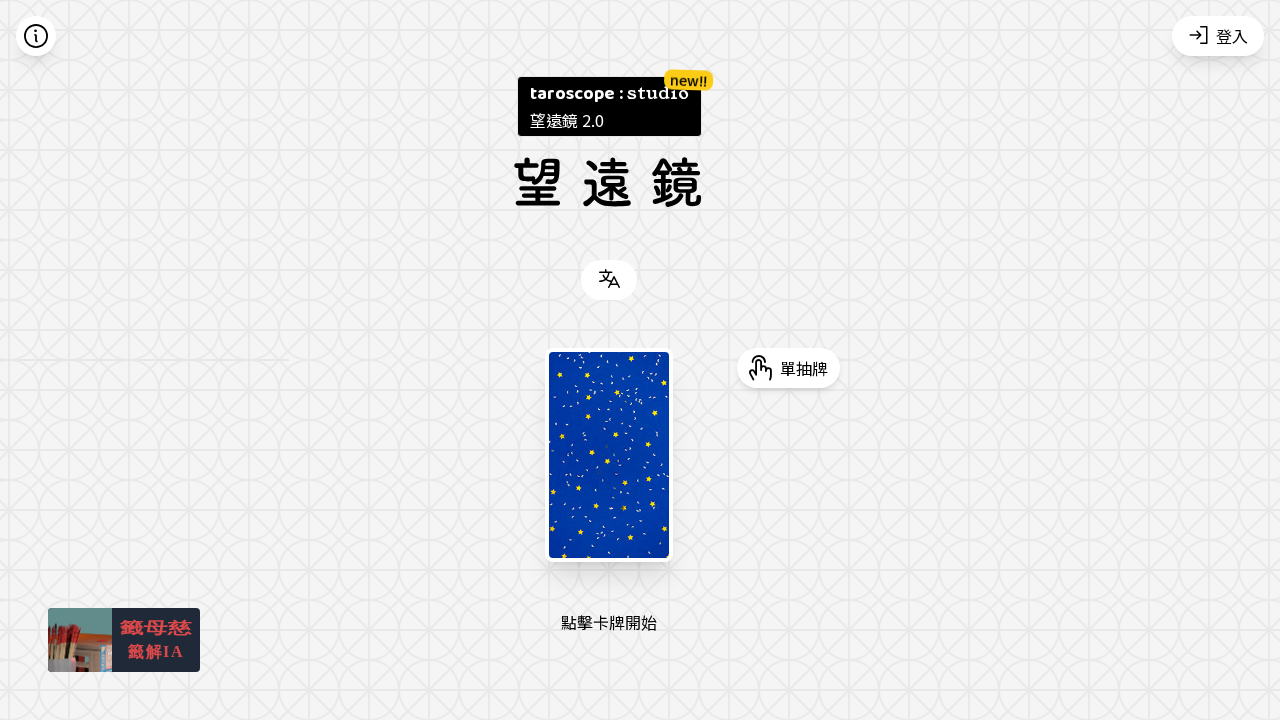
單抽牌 (804, 368)
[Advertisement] (1104, 563)
